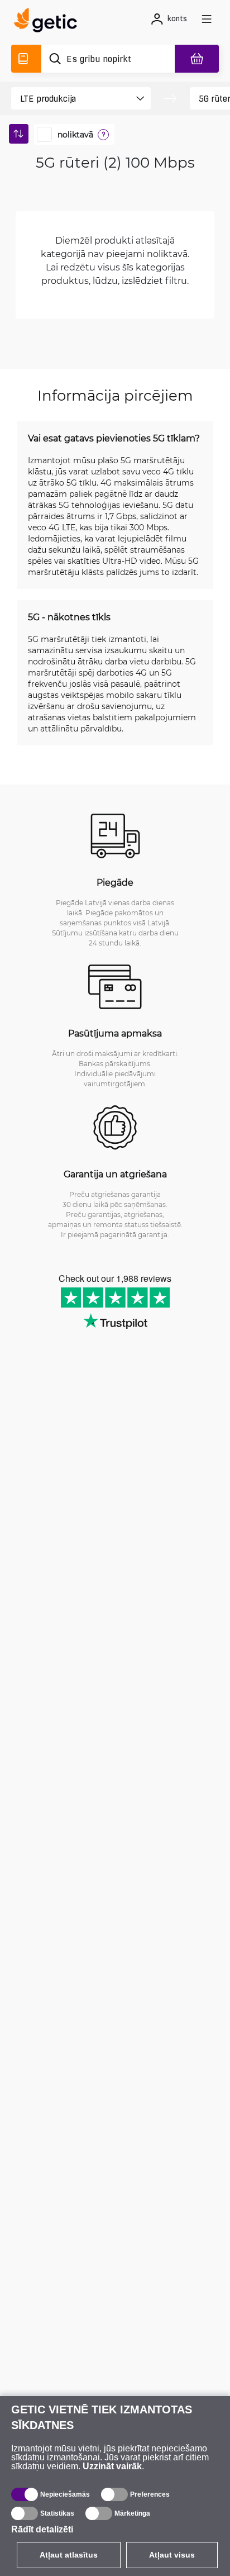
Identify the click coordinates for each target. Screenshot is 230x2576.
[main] (49, 22)
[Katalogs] (26, 59)
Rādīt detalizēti (42, 2529)
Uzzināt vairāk (112, 2466)
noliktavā (75, 135)
